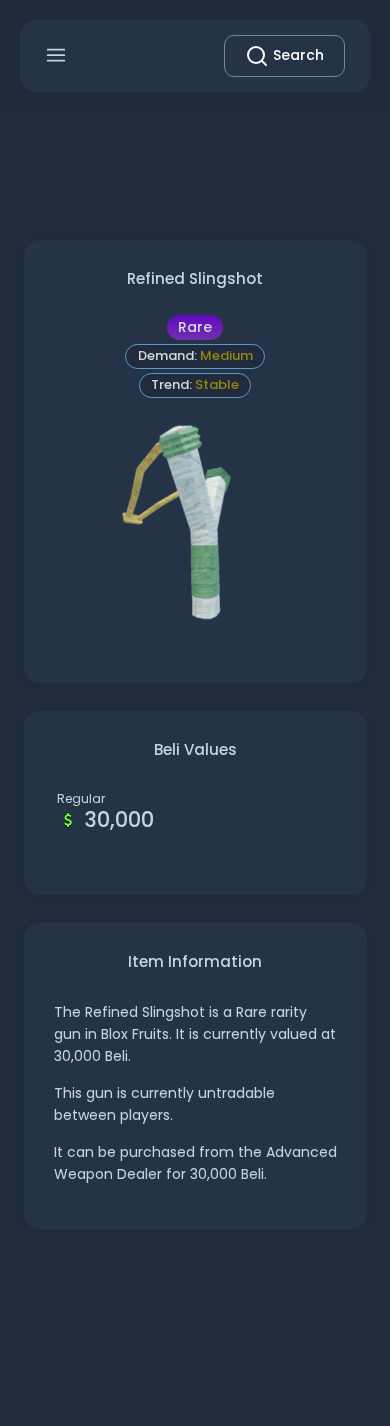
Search (296, 55)
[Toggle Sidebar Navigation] (56, 55)
